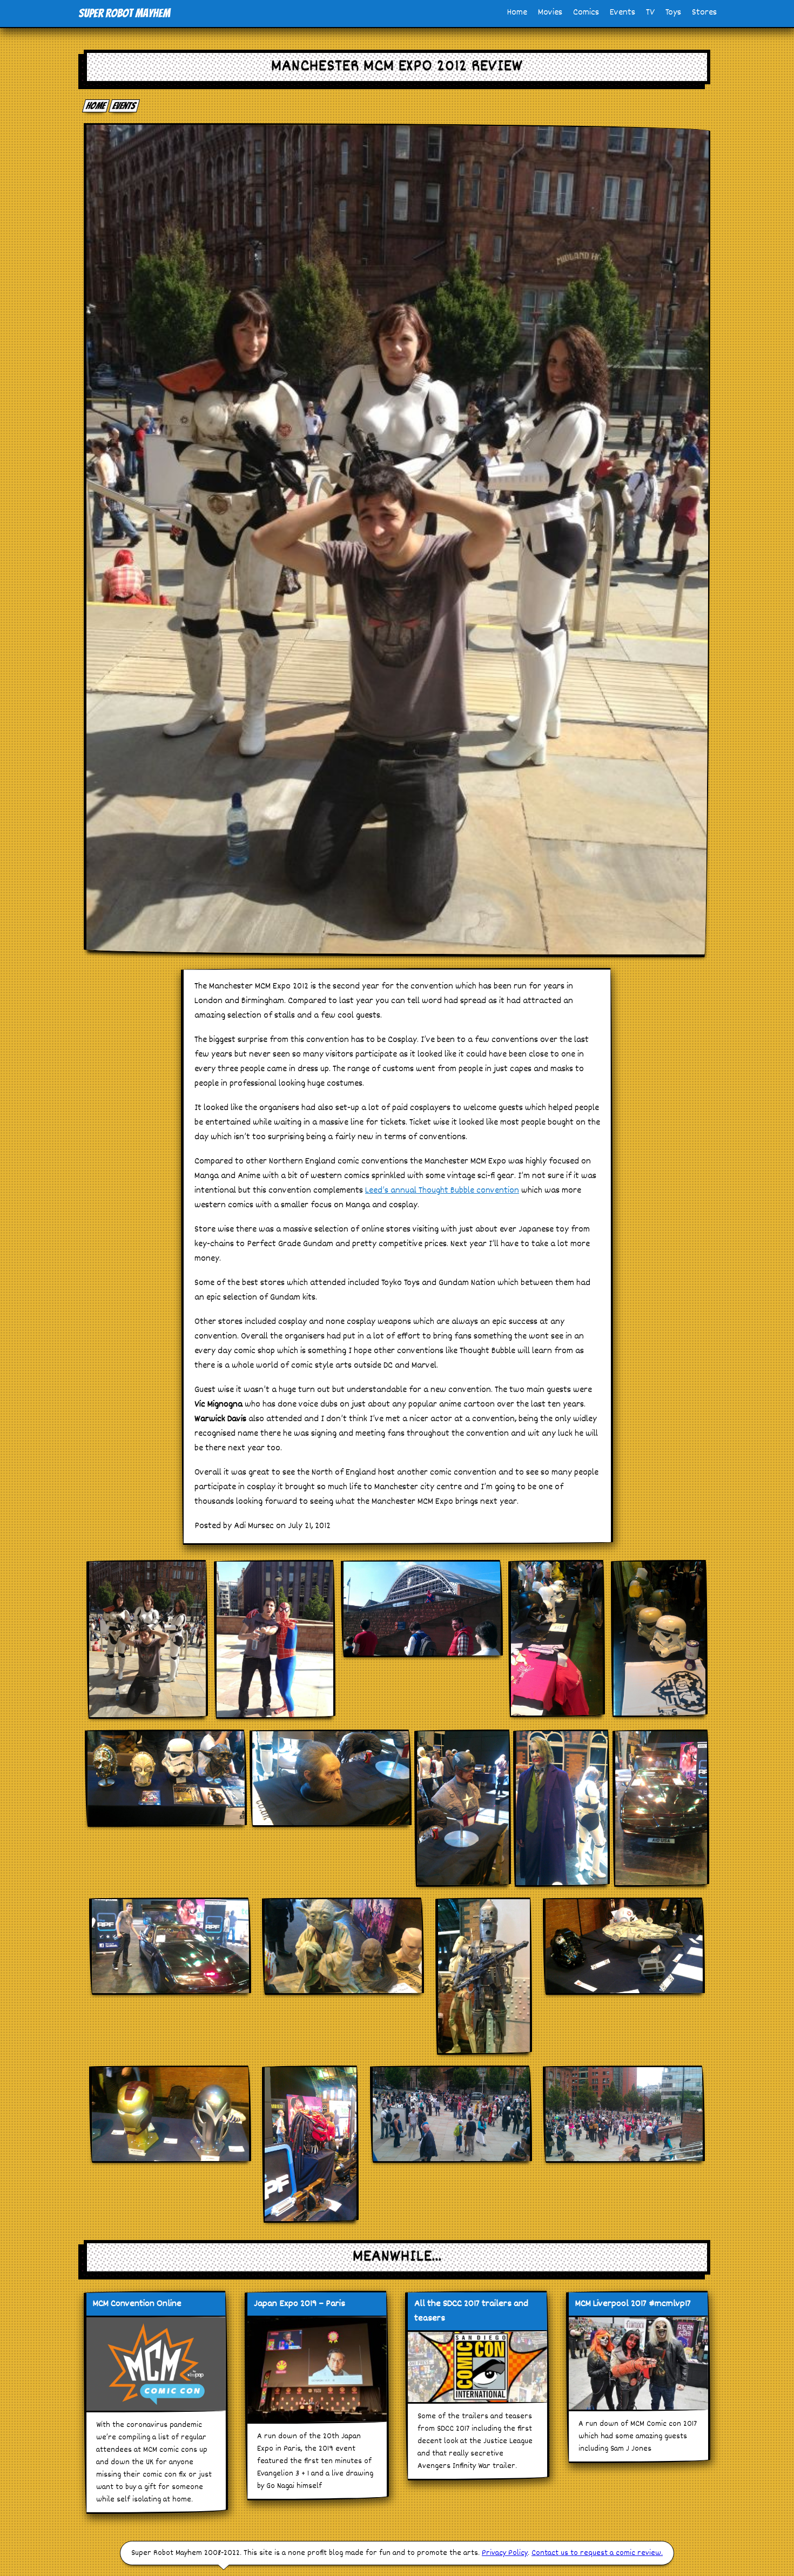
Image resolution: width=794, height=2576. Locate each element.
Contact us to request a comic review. (597, 2553)
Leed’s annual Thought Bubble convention (442, 1191)
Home (517, 13)
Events (623, 13)
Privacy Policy (505, 2553)
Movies (550, 13)
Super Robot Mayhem (124, 13)
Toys (673, 13)
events (125, 106)
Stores (704, 13)
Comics (586, 13)
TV (650, 13)
